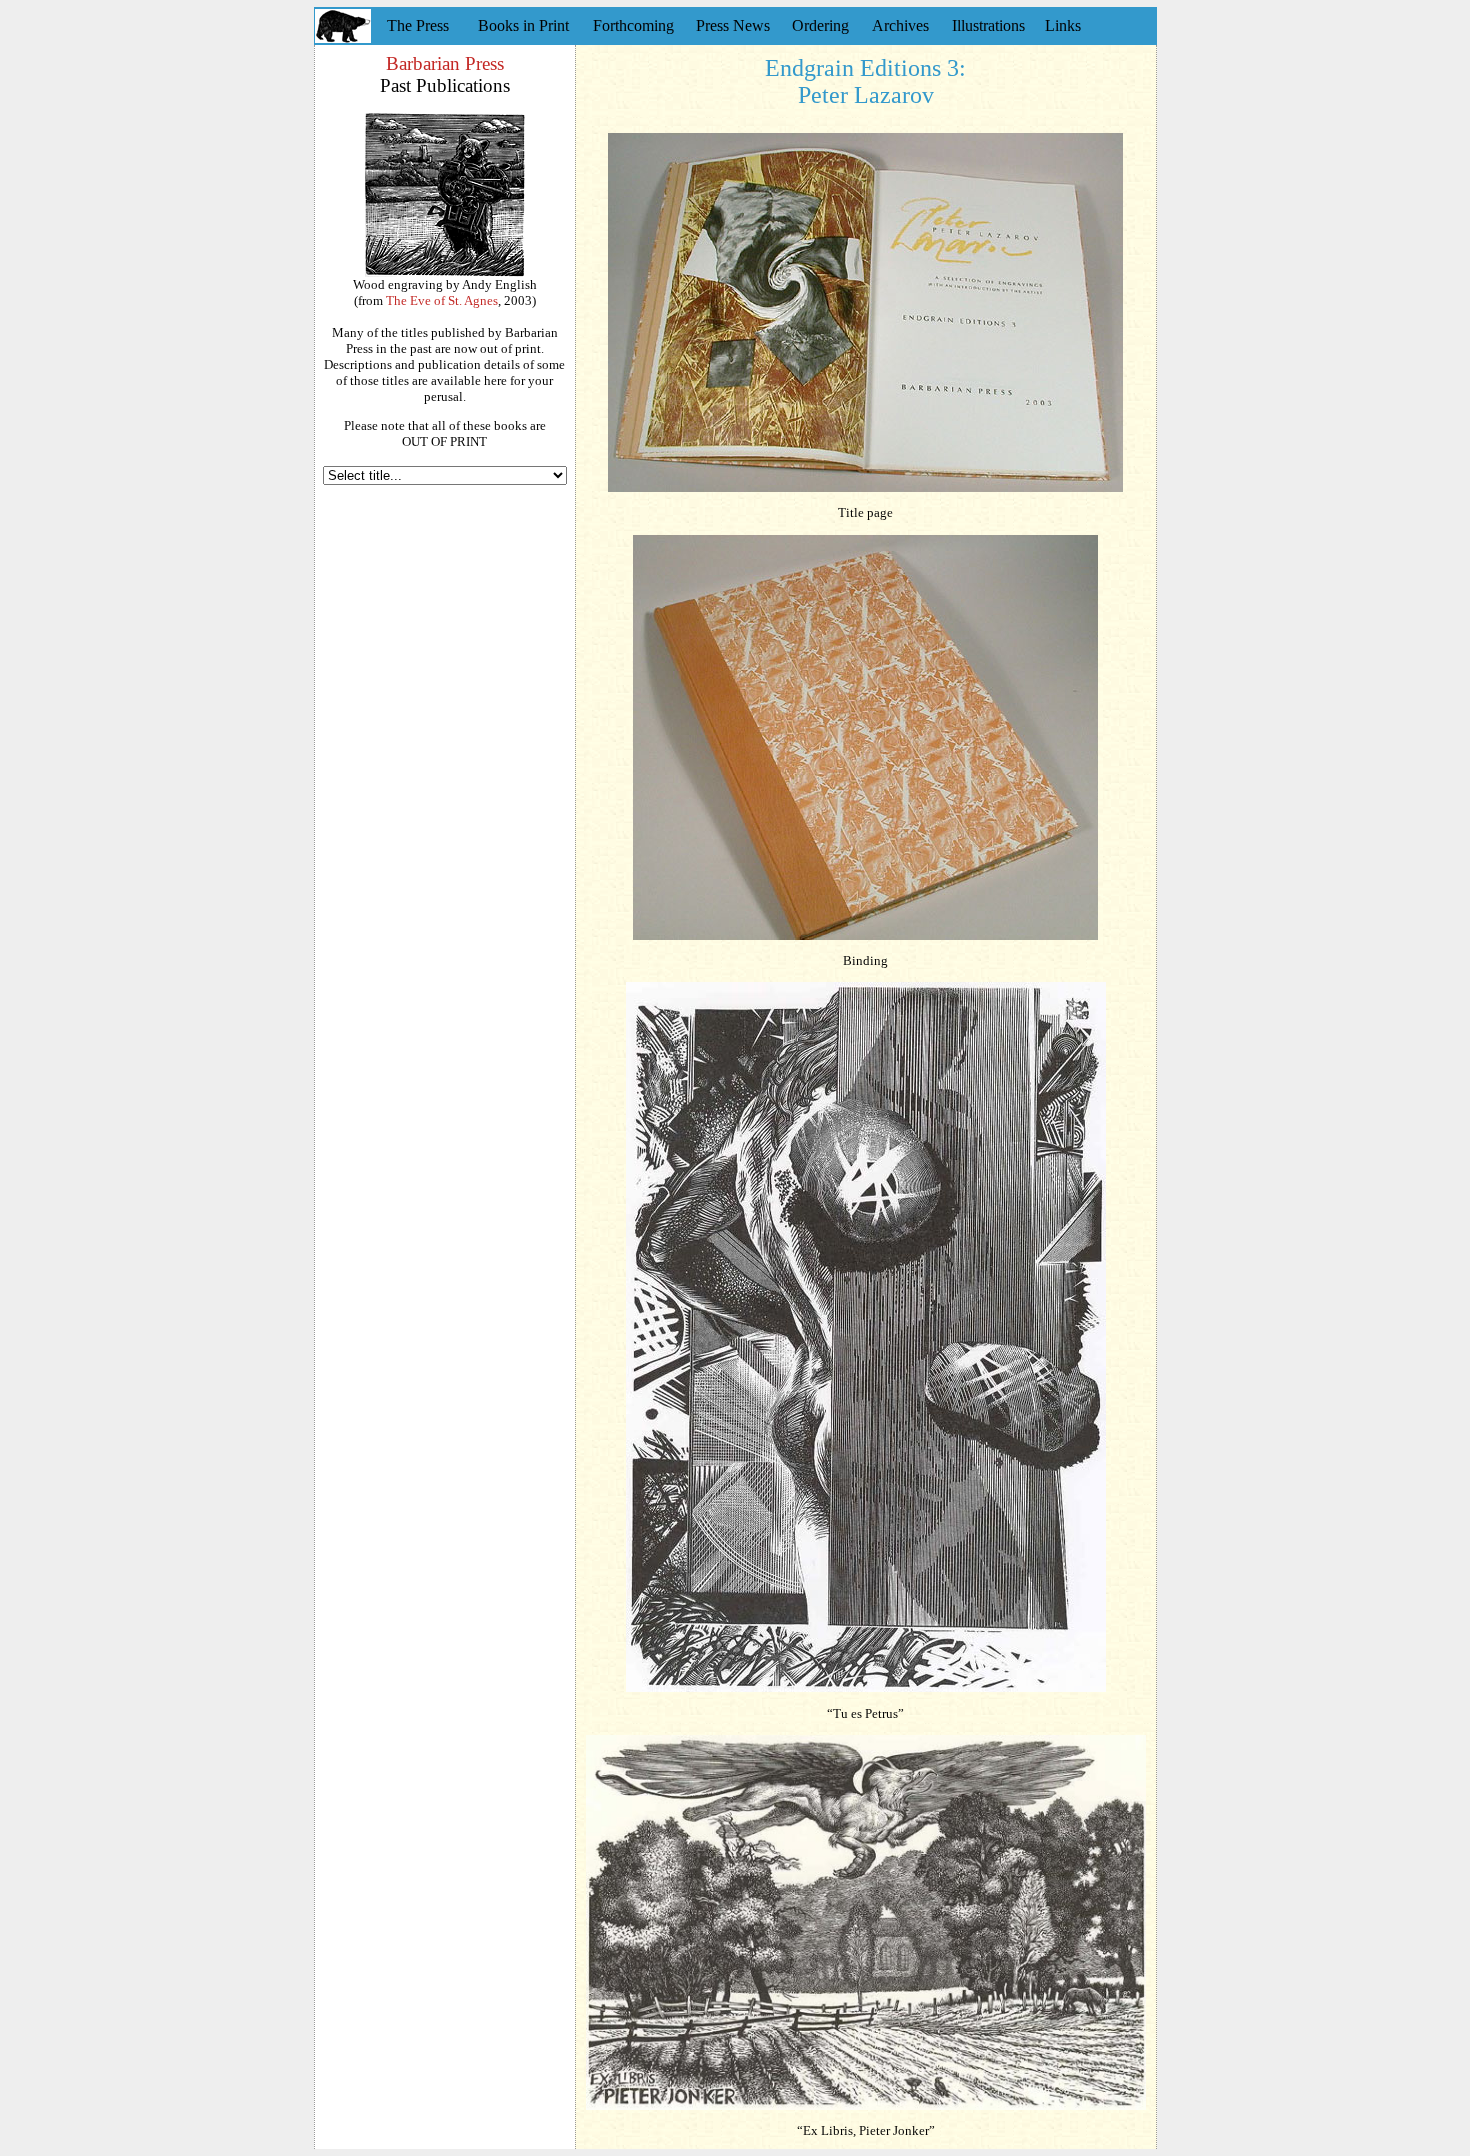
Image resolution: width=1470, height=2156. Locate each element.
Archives (900, 25)
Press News (733, 25)
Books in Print (523, 25)
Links (1063, 25)
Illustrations (988, 25)
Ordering (820, 25)
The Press (418, 25)
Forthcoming (633, 25)
